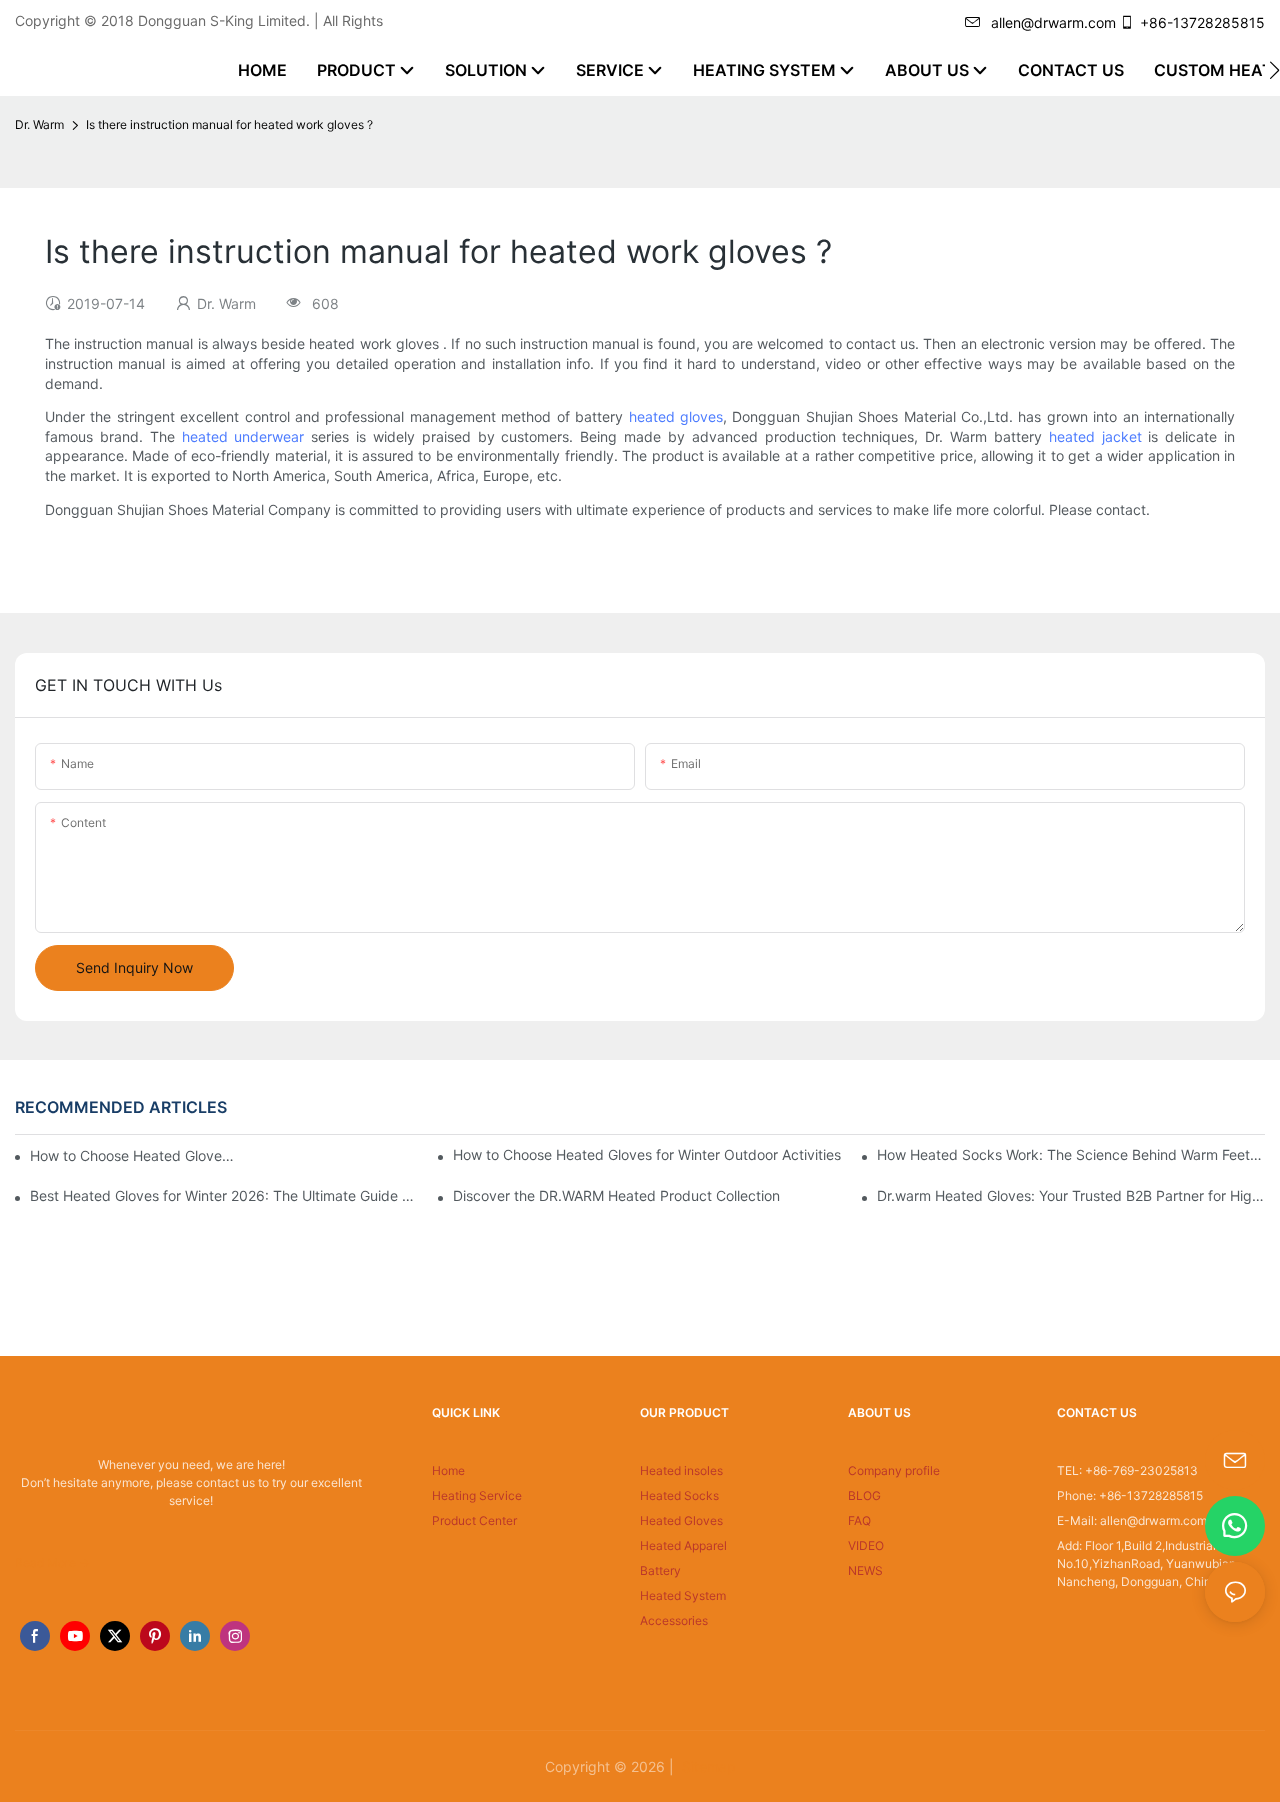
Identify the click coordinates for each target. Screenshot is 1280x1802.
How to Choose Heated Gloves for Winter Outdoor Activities (647, 1154)
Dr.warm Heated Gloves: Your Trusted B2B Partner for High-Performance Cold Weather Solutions (1071, 1195)
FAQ (859, 1520)
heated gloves (676, 416)
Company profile (894, 1470)
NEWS (865, 1570)
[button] (1274, 70)
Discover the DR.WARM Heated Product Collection (616, 1195)
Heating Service (477, 1495)
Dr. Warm (39, 124)
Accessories (674, 1620)
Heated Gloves (681, 1520)
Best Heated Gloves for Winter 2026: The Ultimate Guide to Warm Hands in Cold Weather (224, 1195)
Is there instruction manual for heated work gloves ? (229, 124)
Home (448, 1470)
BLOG (864, 1495)
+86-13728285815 (1202, 22)
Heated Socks (679, 1495)
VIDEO (866, 1545)
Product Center (474, 1520)
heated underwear (243, 436)
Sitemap (707, 1766)
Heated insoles (681, 1470)
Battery (660, 1570)
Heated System (683, 1595)
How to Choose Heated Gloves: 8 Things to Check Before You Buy (134, 1155)
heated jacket (1095, 436)
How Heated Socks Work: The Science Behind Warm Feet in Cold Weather (1071, 1154)
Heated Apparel (683, 1545)
